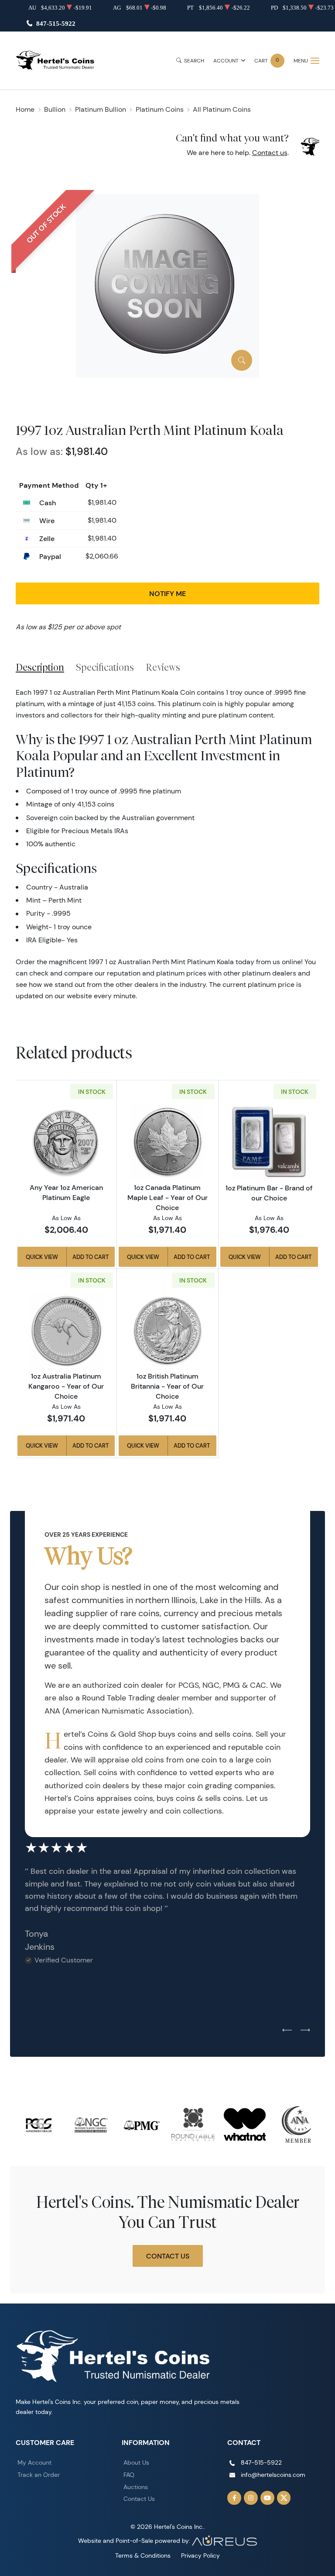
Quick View (42, 1257)
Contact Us (168, 2256)
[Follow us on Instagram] (251, 2498)
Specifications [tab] (105, 667)
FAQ (129, 2475)
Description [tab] (40, 667)
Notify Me (167, 593)
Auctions (136, 2487)
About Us (136, 2462)
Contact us (270, 153)
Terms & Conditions (143, 2555)
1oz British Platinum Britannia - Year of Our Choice (167, 1386)
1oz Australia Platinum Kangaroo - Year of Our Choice (66, 1386)
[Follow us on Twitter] (284, 2498)
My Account (34, 2462)
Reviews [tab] (163, 667)
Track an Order (39, 2475)
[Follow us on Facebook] (234, 2498)
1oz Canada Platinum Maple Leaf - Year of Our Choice (167, 1197)
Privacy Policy (200, 2555)
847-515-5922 (56, 23)
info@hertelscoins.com (273, 2475)
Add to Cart (91, 1257)
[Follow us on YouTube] (267, 2498)
